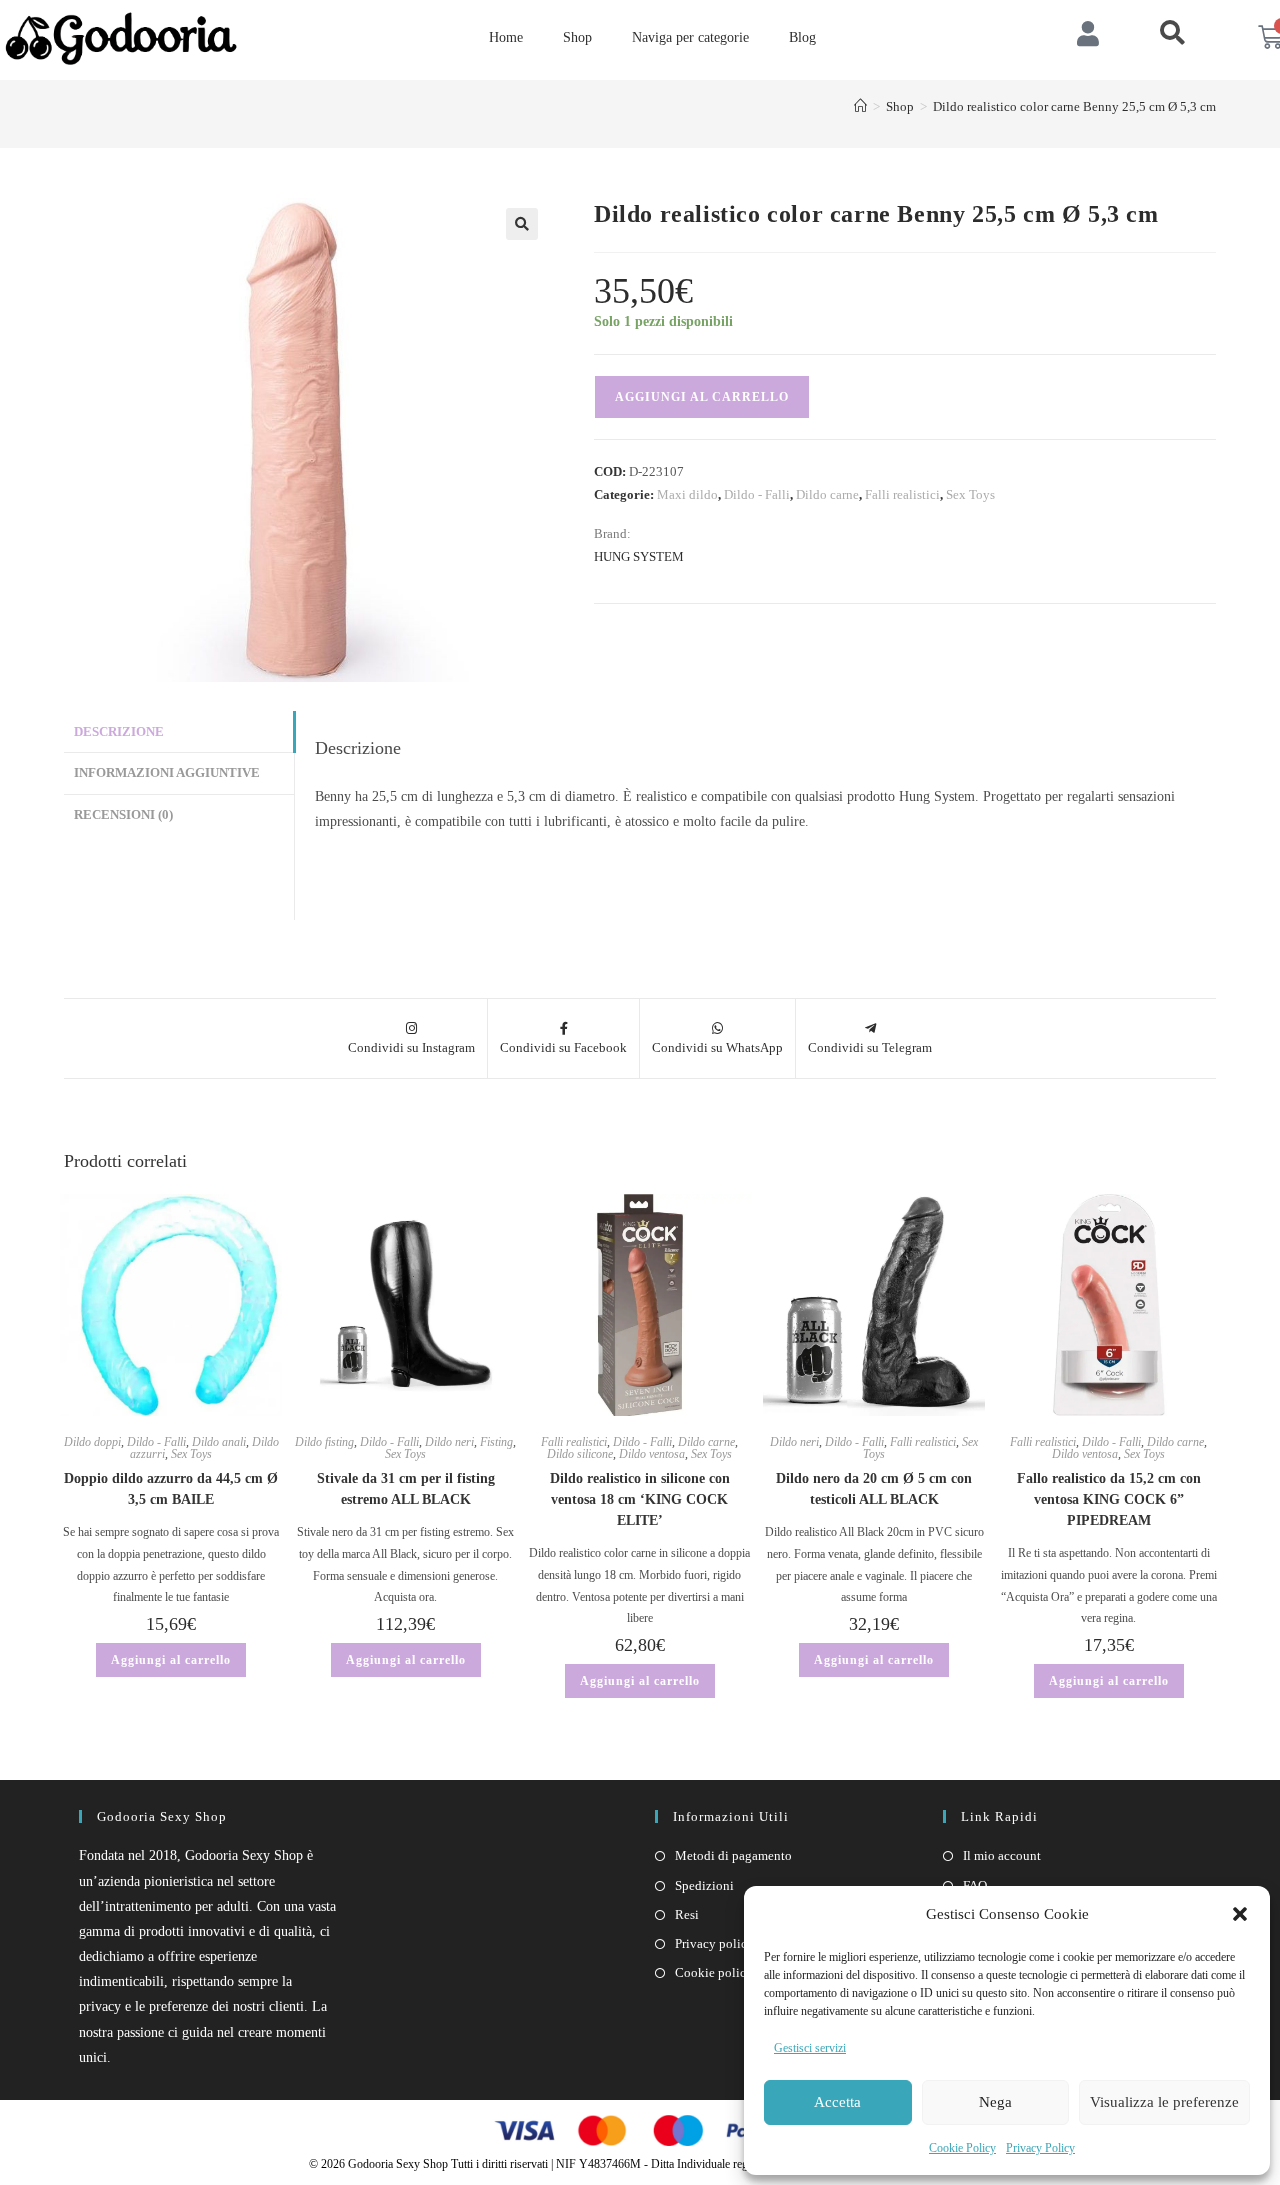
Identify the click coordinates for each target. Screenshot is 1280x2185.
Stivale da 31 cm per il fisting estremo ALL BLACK (406, 1489)
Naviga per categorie (690, 37)
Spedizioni (704, 1885)
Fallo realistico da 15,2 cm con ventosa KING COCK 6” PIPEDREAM (1109, 1499)
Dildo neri (449, 1442)
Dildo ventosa (652, 1454)
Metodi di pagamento (733, 1855)
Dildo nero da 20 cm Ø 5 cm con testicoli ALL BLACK (874, 1489)
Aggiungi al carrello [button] (171, 1660)
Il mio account (1002, 1855)
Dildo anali (219, 1442)
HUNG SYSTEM (639, 556)
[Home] (860, 106)
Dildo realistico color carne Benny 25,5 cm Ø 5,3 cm (1074, 106)
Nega (995, 2102)
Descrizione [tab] (119, 732)
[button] (1240, 1914)
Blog (802, 37)
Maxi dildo (687, 494)
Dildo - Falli (757, 494)
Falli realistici (902, 494)
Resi (687, 1914)
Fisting (496, 1442)
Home (506, 37)
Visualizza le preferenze (1164, 2102)
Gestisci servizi (810, 2048)
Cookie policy (714, 1972)
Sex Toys (970, 494)
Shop (577, 37)
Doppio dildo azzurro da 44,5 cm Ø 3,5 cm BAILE (171, 1489)
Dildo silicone (580, 1454)
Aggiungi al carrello (702, 397)
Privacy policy (714, 1943)
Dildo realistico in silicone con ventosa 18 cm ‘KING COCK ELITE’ (640, 1499)
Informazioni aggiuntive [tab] (167, 773)
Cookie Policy (962, 2148)
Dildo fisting (324, 1442)
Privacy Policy (1040, 2148)
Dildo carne (827, 494)
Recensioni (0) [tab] (123, 815)
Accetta (837, 2102)
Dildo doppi (92, 1442)
